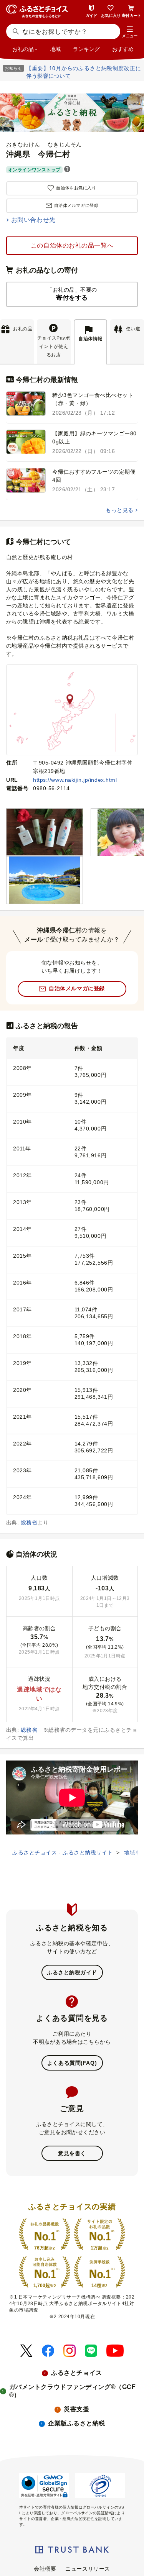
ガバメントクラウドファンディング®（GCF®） (73, 2391)
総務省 (29, 1523)
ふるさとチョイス (76, 2373)
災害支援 (76, 2409)
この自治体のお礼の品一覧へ (72, 245)
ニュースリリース (88, 2569)
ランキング (86, 49)
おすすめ (123, 49)
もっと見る (119, 510)
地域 (55, 49)
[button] (130, 32)
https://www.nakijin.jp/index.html (75, 780)
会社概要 (45, 2569)
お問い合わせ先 (33, 220)
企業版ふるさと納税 (77, 2423)
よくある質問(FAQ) (72, 2063)
